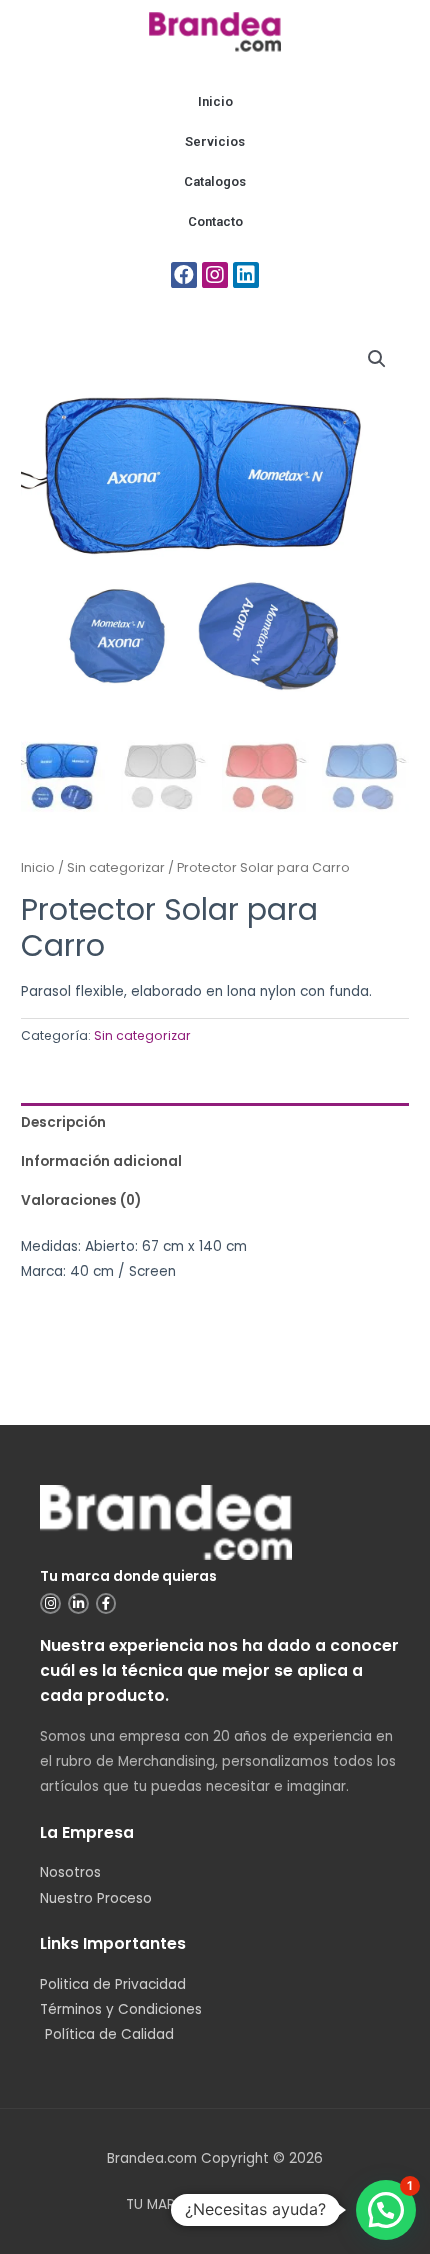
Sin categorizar (116, 867)
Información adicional (101, 1161)
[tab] (215, 1122)
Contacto (215, 221)
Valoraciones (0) (81, 1200)
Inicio (215, 101)
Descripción (63, 1122)
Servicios (215, 141)
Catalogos (215, 181)
